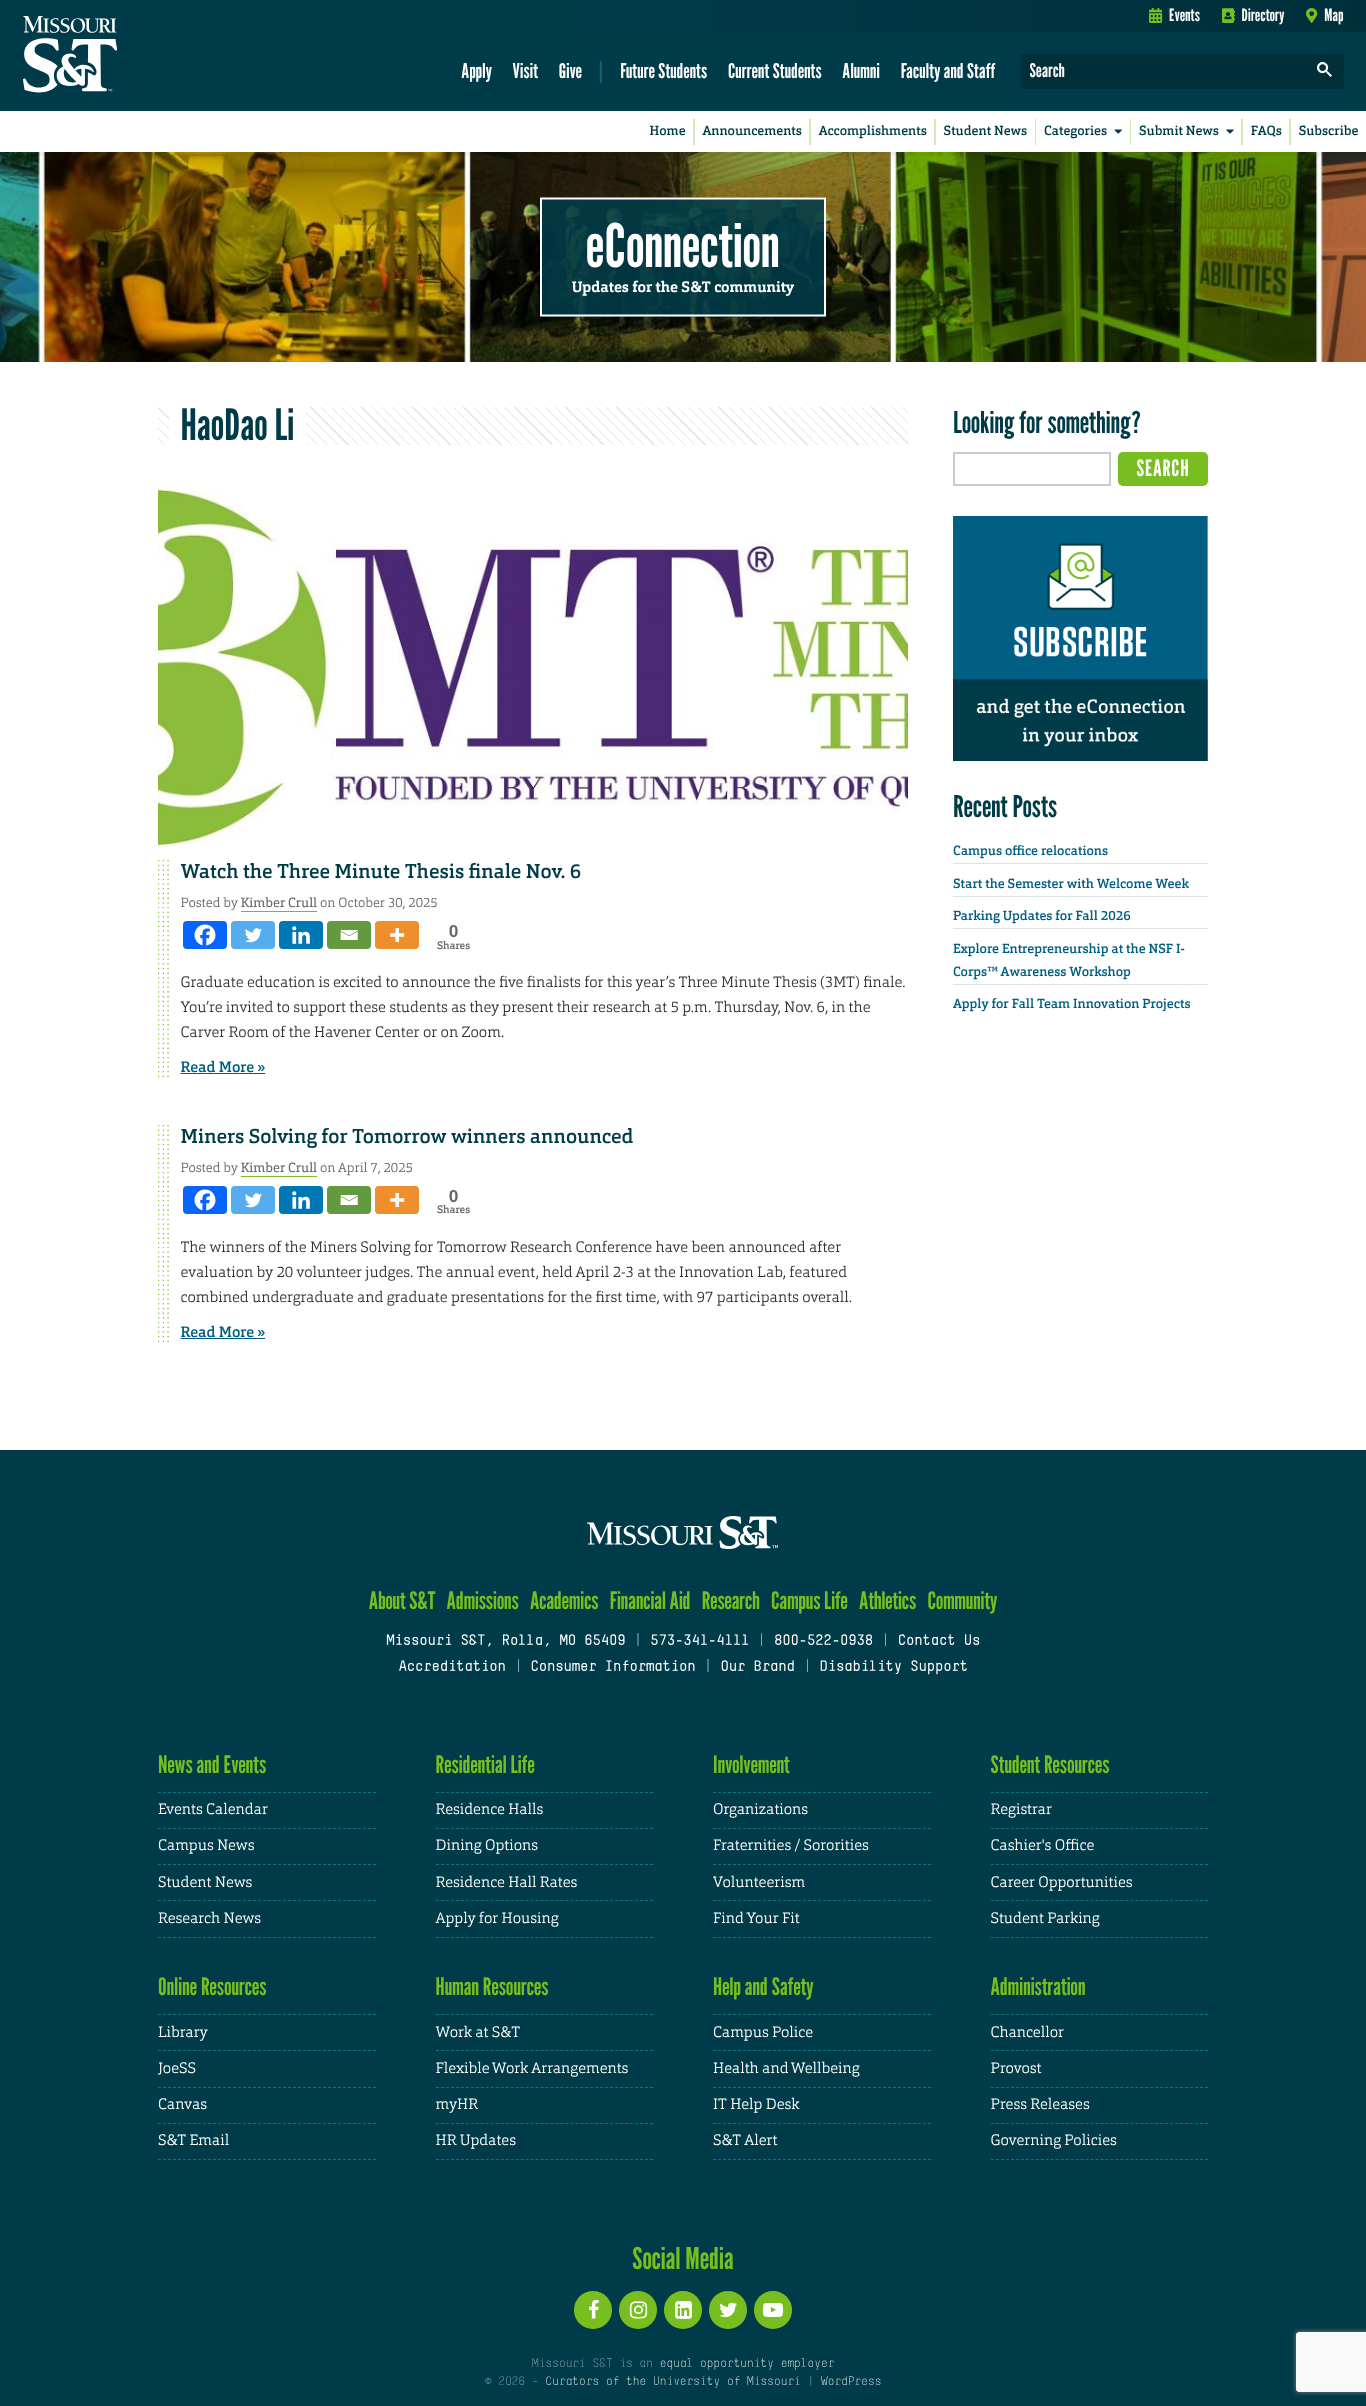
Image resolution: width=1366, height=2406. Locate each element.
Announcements (751, 131)
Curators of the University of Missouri (672, 2382)
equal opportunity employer (746, 2364)
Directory (1263, 15)
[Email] (349, 935)
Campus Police (763, 2032)
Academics (564, 1600)
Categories (1075, 131)
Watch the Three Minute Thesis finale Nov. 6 (381, 872)
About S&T (402, 1600)
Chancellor (1027, 2032)
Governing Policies (1054, 2140)
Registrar (1021, 1809)
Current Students (775, 70)
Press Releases (1040, 2104)
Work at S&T (478, 2032)
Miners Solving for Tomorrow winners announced (407, 1137)
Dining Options (487, 1845)
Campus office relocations (1030, 851)
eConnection (683, 245)
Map (1333, 15)
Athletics (887, 1600)
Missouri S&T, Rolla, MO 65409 (505, 1641)
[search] (1325, 71)
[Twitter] (253, 935)
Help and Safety (763, 1986)
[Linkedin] (301, 935)
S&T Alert (745, 2140)
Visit (526, 70)
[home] (133, 56)
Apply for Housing (497, 1918)
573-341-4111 (699, 1641)
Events (1184, 15)
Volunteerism (759, 1882)
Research (731, 1600)
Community (962, 1600)
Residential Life (485, 1764)
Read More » (223, 1067)
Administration (1038, 1986)
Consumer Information (612, 1667)
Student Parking (1045, 1918)
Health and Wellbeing (786, 2068)
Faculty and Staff (948, 70)
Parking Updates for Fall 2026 (1042, 916)
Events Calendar (213, 1809)
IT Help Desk (756, 2104)
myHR (457, 2104)
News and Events (212, 1764)
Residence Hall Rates (507, 1882)
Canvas (182, 2104)
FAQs (1266, 131)
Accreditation (451, 1667)
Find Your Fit (756, 1918)
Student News (985, 131)
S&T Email (193, 2140)
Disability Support (893, 1667)
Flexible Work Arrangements (532, 2068)
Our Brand (757, 1667)
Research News (209, 1918)
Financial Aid (650, 1600)
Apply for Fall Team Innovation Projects (1072, 1004)
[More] (397, 935)
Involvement (751, 1764)
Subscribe (1329, 131)
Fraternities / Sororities (791, 1845)
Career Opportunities (1062, 1882)
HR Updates (476, 2140)
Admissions (483, 1600)
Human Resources (492, 1986)
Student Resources (1050, 1764)
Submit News (1179, 131)
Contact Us (939, 1641)
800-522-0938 (823, 1641)
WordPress (851, 2382)
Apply (476, 70)
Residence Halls (490, 1809)
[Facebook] (205, 935)
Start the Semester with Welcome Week (1071, 884)
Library (183, 2032)
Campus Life (809, 1600)
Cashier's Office (1043, 1845)
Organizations (760, 1809)
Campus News (206, 1845)
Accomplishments (873, 131)
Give (570, 70)
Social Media (682, 2258)
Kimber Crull (279, 902)
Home (668, 131)
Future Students (663, 70)
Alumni (861, 70)
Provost (1016, 2068)
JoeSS (177, 2068)
